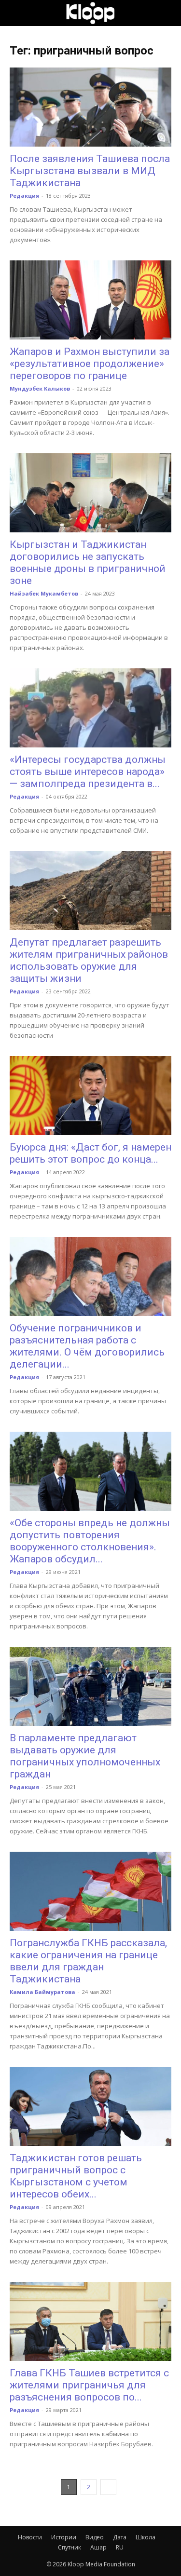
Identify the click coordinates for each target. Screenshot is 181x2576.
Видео (95, 2537)
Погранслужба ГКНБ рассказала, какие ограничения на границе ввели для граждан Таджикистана (88, 1961)
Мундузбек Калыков (40, 388)
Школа (146, 2537)
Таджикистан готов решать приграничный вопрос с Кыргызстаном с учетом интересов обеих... (76, 2176)
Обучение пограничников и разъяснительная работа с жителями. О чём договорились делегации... (87, 1346)
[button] (16, 13)
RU (120, 2547)
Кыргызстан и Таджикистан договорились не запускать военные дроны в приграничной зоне (88, 563)
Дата (120, 2537)
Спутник (70, 2547)
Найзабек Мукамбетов (44, 593)
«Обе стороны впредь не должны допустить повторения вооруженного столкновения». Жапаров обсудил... (90, 1541)
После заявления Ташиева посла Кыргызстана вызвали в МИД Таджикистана (90, 171)
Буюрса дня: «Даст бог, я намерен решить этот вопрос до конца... (90, 1153)
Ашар (98, 2547)
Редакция (24, 196)
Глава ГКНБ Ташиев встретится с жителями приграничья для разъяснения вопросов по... (89, 2385)
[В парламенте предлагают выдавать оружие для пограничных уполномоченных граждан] (90, 1686)
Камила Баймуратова (42, 1992)
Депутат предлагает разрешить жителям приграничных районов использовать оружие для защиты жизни (89, 960)
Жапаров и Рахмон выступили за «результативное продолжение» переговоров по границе (90, 364)
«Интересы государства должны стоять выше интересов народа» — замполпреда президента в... (88, 772)
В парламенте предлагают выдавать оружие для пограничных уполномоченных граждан (85, 1756)
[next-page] (108, 2487)
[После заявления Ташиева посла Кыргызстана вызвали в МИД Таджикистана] (90, 107)
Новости (30, 2537)
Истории (64, 2537)
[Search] (167, 13)
